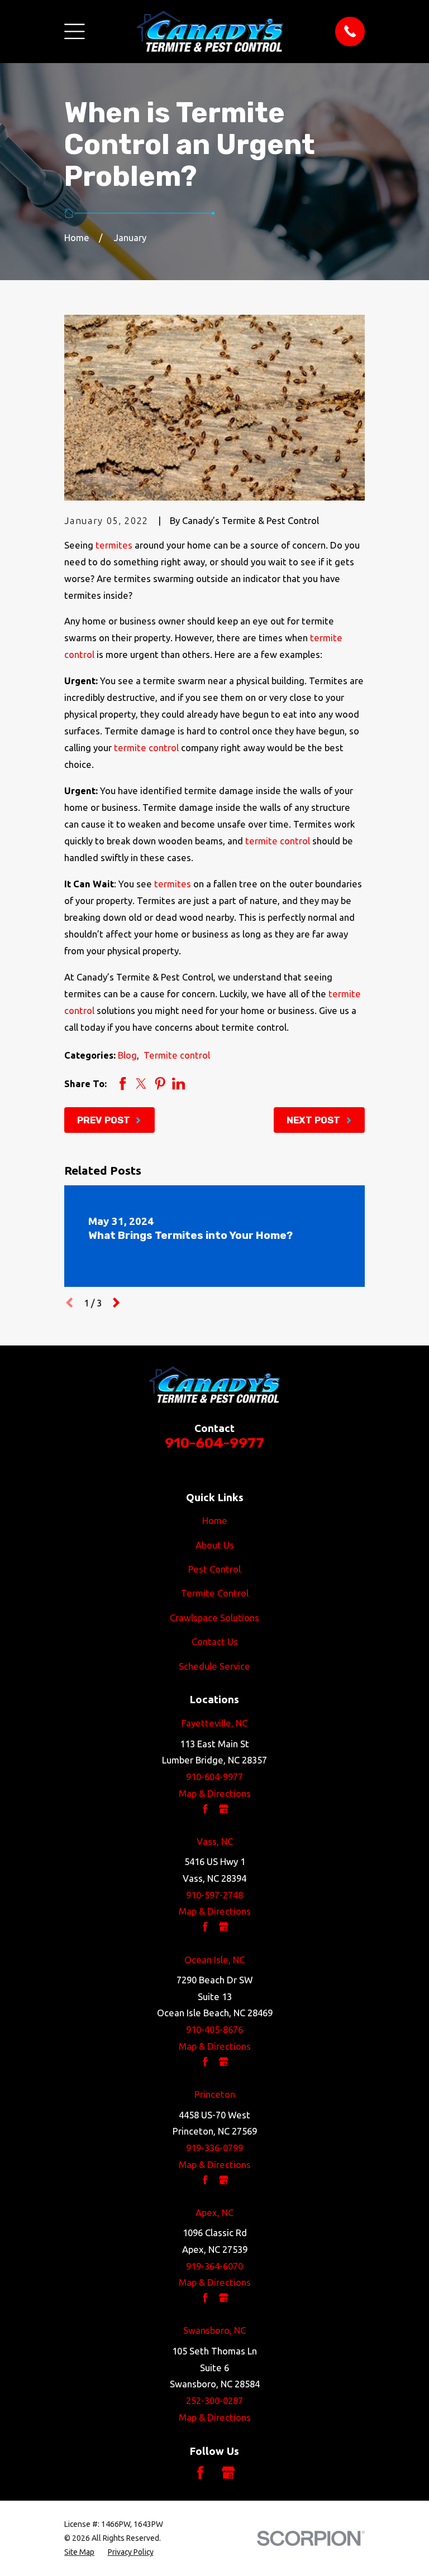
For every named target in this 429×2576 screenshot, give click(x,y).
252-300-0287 (214, 2400)
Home (215, 1520)
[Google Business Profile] (228, 2472)
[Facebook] (200, 2472)
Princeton (215, 2094)
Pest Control (214, 1569)
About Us (215, 1545)
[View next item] (116, 1303)
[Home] (210, 32)
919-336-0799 (214, 2148)
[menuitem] (79, 2552)
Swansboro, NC (214, 2330)
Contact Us (215, 1642)
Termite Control (215, 1593)
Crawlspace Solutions (214, 1618)
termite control (146, 748)
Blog (127, 1055)
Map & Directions (215, 1793)
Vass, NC (215, 1841)
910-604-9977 (214, 1443)
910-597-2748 (214, 1895)
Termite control (177, 1055)
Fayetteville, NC (214, 1723)
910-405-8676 (214, 2029)
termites (114, 545)
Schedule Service (214, 1666)
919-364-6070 (214, 2266)
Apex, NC (214, 2212)
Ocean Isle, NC (214, 1960)
